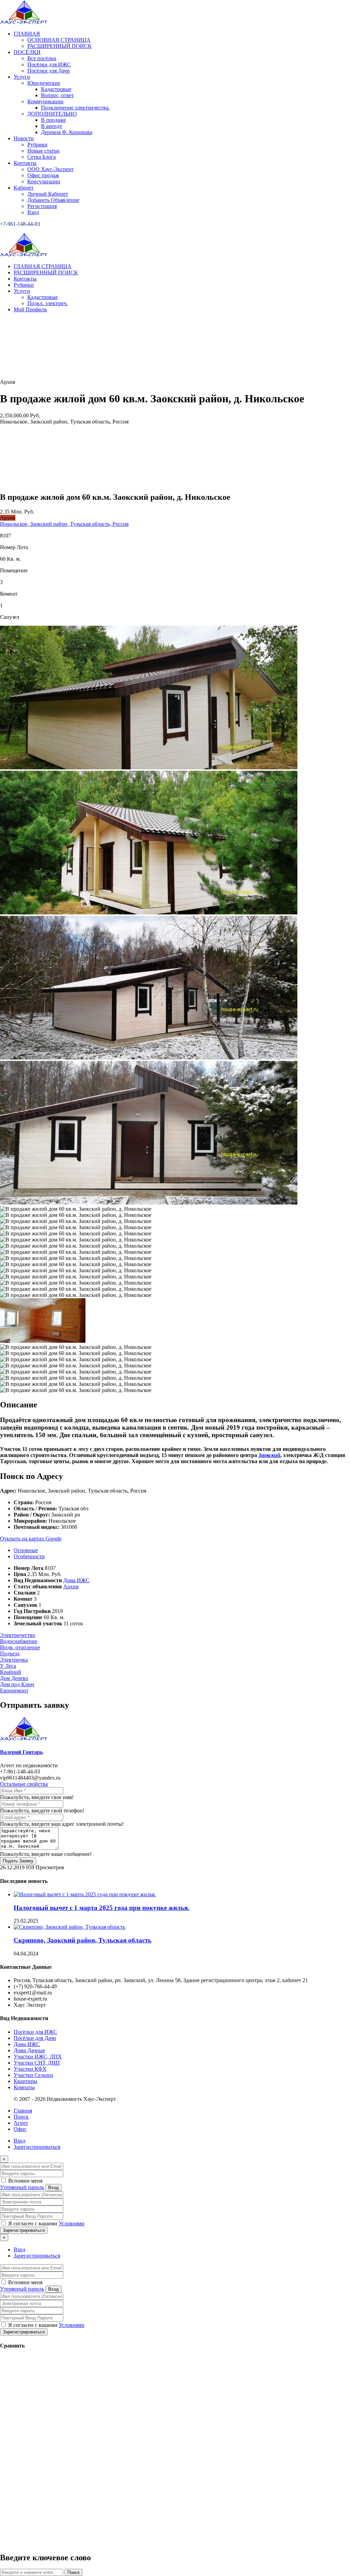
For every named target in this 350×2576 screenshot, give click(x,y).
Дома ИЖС (76, 1580)
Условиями (72, 2223)
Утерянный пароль (22, 2187)
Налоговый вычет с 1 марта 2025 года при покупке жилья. (102, 1908)
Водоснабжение (19, 1641)
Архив (71, 1586)
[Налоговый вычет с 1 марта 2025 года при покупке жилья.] (85, 1894)
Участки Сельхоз (33, 2075)
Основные (26, 1550)
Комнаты (24, 2087)
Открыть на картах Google (31, 1539)
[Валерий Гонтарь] (24, 1739)
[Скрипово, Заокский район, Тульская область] (69, 1927)
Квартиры (25, 2081)
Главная (23, 2111)
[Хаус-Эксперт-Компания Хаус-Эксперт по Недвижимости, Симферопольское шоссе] (24, 22)
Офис (20, 2129)
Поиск (21, 2117)
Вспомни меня (25, 2181)
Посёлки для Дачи (35, 2038)
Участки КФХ (30, 2069)
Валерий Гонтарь (21, 1752)
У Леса (8, 1666)
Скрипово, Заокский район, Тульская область (83, 1940)
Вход (19, 2141)
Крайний (11, 1672)
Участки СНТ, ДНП (37, 2063)
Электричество (18, 1635)
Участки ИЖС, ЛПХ (38, 2057)
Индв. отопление (20, 1647)
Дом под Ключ (17, 1684)
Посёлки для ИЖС (35, 2032)
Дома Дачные (29, 2050)
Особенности (29, 1556)
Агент (21, 2123)
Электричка (14, 1660)
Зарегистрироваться (37, 2147)
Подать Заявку (18, 1861)
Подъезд (10, 1654)
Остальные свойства (24, 1784)
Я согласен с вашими (46, 2223)
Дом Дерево (14, 1678)
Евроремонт (14, 1690)
